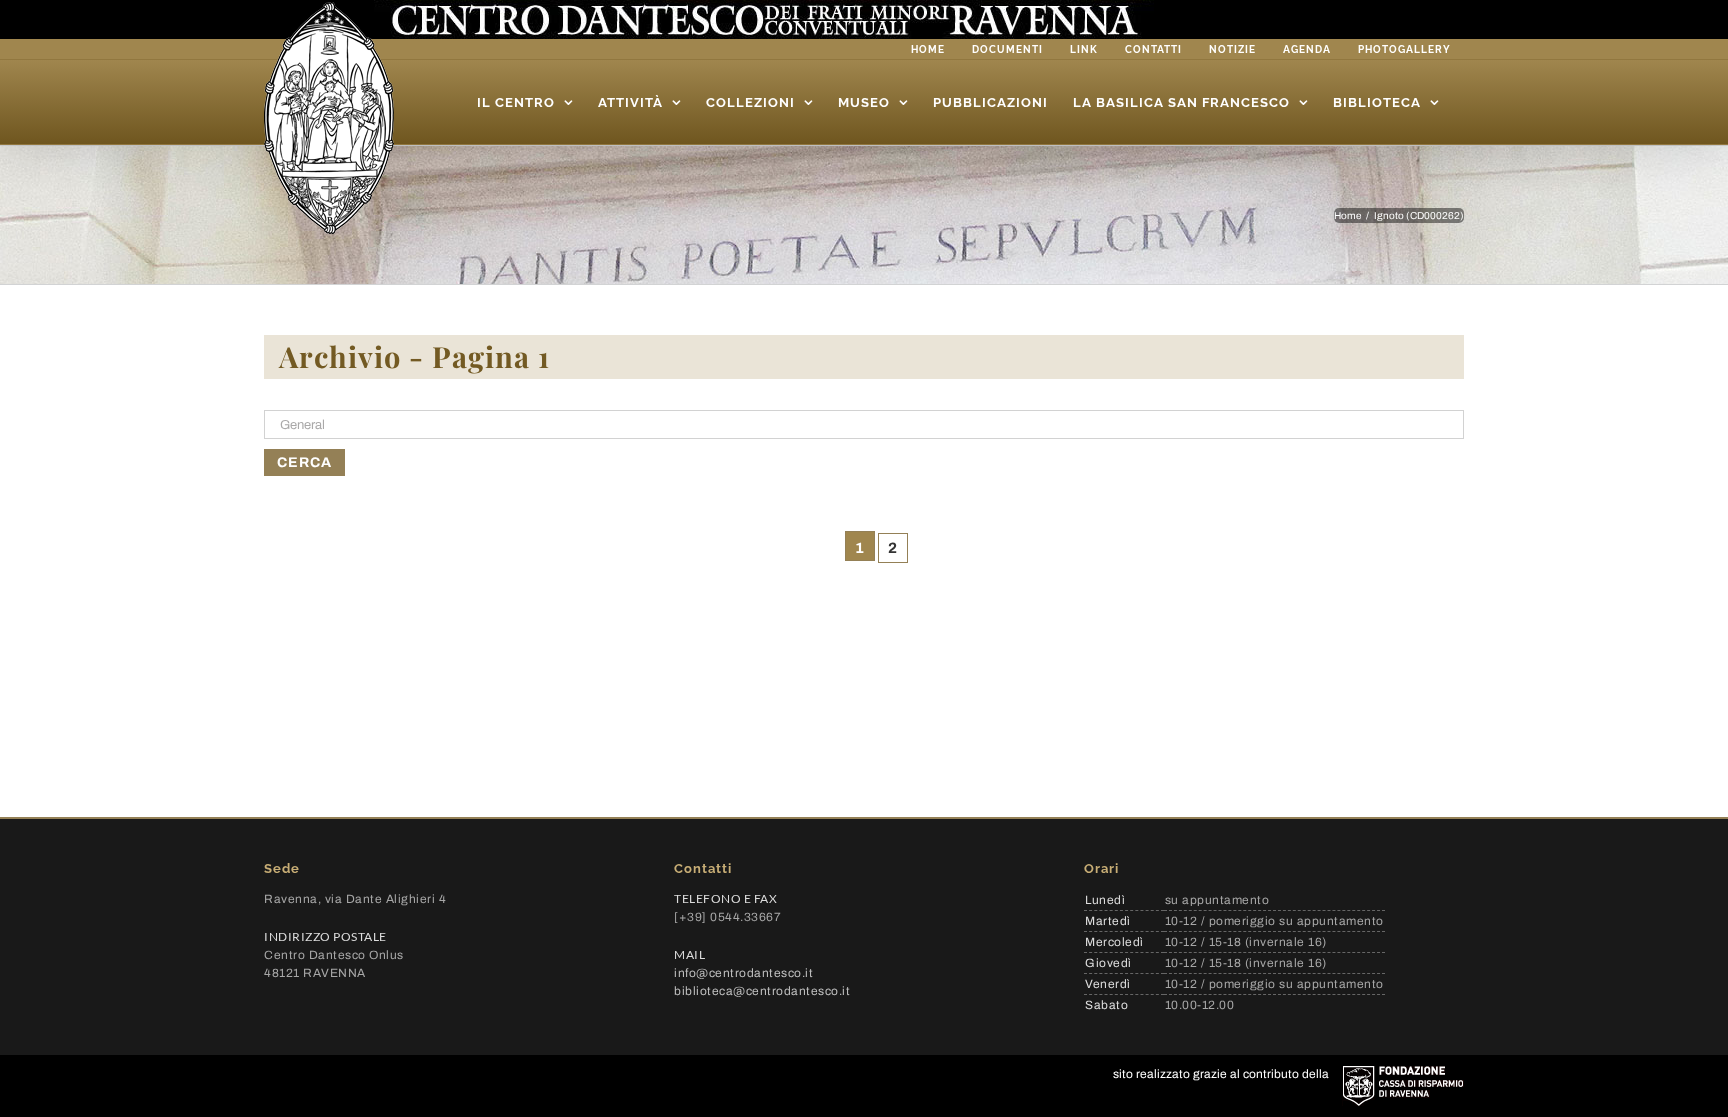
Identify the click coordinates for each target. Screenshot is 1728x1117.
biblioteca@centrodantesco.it (762, 991)
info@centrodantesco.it (743, 973)
